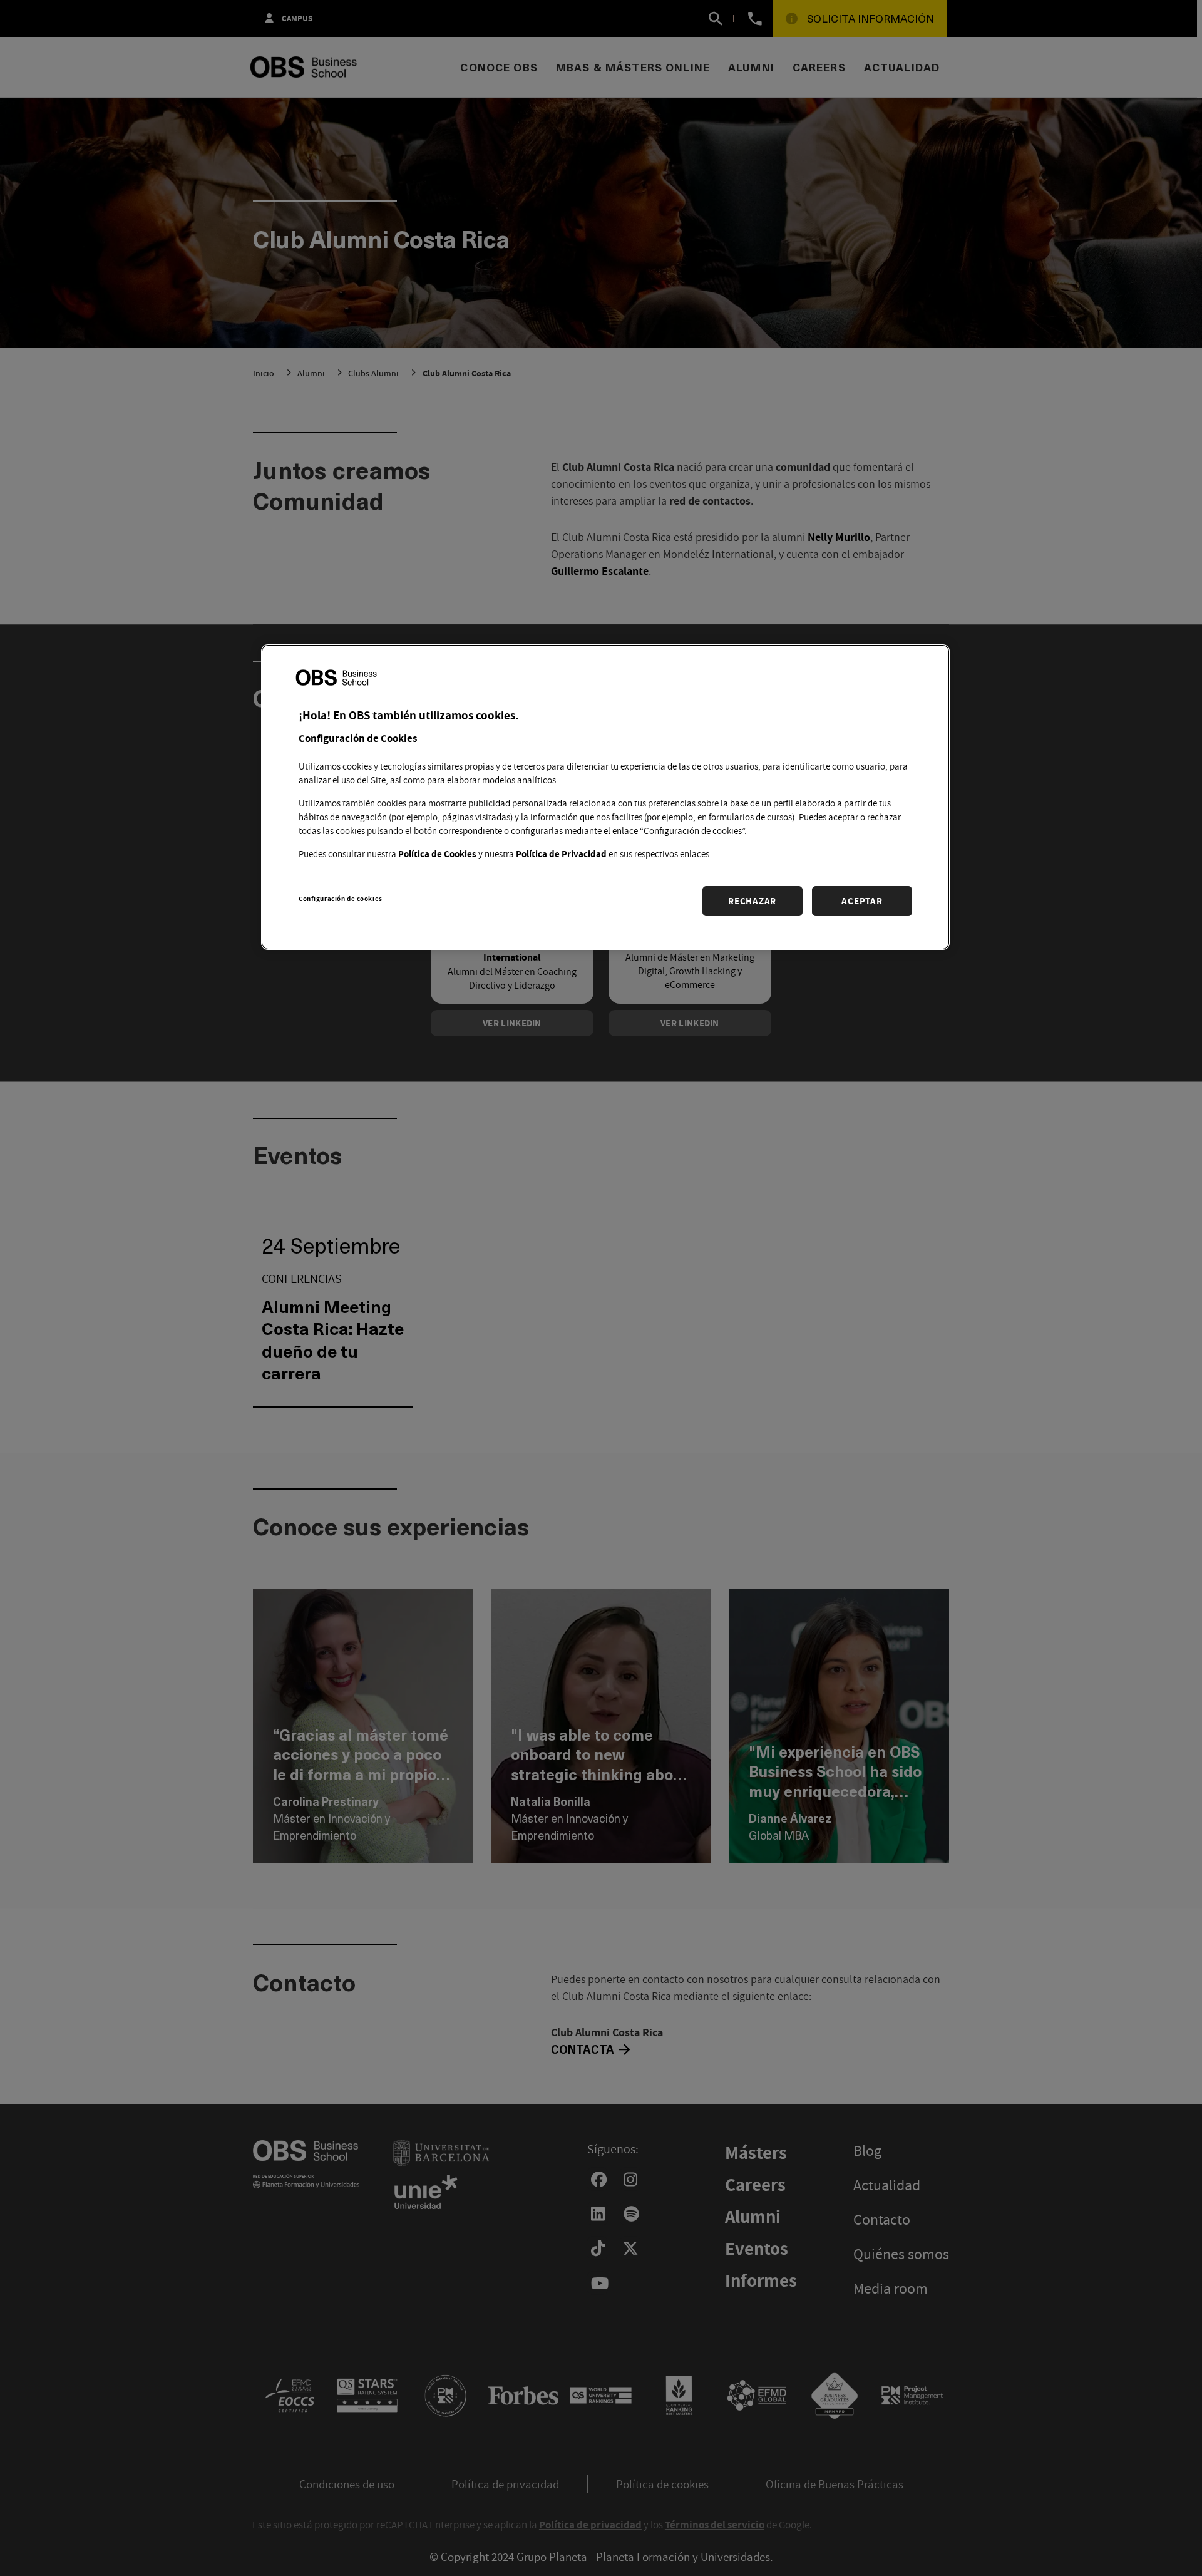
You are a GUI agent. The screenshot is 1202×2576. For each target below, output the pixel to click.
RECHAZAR (752, 901)
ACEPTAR (862, 901)
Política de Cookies (437, 854)
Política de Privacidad (561, 854)
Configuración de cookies (341, 898)
